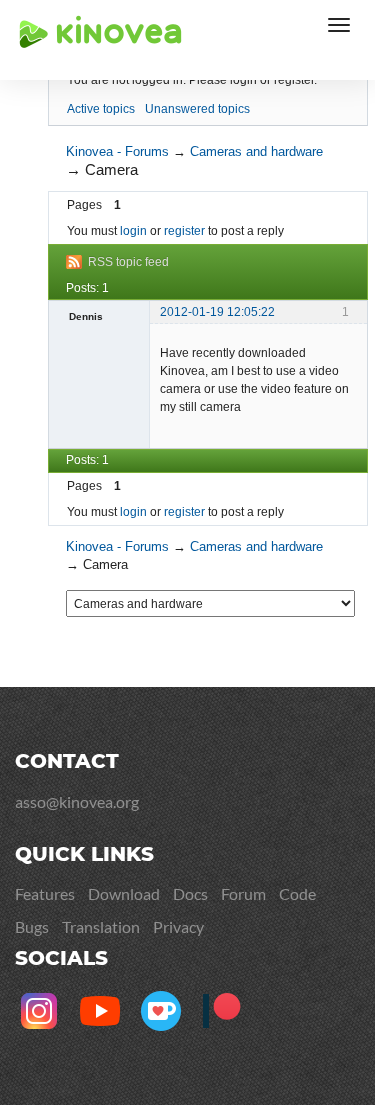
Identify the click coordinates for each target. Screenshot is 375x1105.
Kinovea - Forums (117, 151)
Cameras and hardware (256, 151)
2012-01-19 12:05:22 (217, 312)
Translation (101, 926)
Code (297, 893)
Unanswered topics (197, 109)
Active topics (101, 109)
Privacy (178, 926)
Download (124, 893)
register (184, 231)
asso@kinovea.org (77, 801)
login (133, 231)
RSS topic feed (128, 262)
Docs (190, 893)
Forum (243, 893)
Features (45, 893)
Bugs (32, 926)
